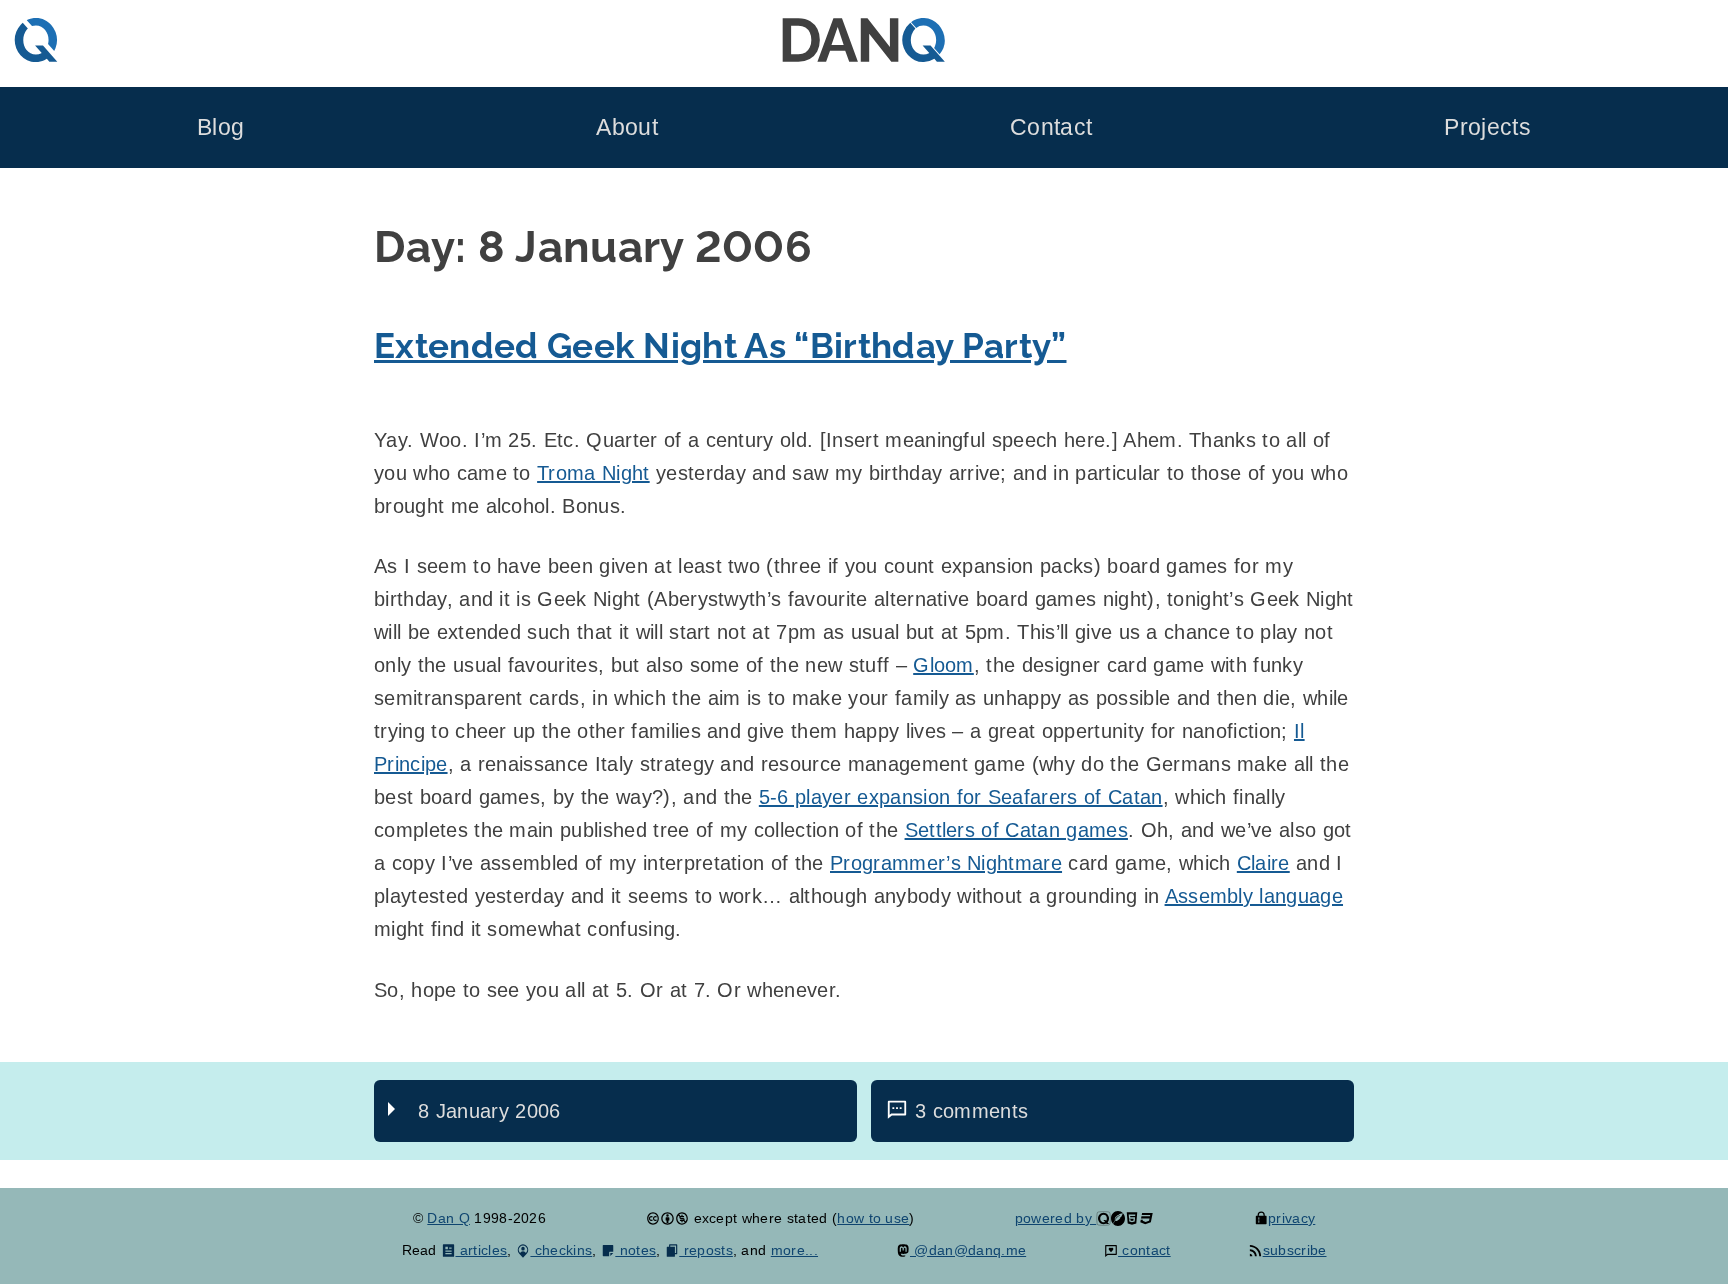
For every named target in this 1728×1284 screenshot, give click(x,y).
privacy (1291, 1218)
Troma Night (593, 473)
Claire (1263, 863)
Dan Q (448, 1218)
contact (1144, 1250)
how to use (873, 1218)
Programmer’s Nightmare (946, 863)
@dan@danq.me (968, 1250)
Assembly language (1254, 896)
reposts (706, 1250)
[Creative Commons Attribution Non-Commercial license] (667, 1218)
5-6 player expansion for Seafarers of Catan (961, 797)
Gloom (943, 665)
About (627, 127)
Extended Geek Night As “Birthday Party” (720, 345)
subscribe (1294, 1250)
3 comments (971, 1111)
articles (481, 1250)
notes (635, 1250)
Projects (1487, 127)
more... (794, 1250)
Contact (1051, 127)
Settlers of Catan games (1016, 830)
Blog (220, 127)
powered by (1056, 1218)
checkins (561, 1250)
